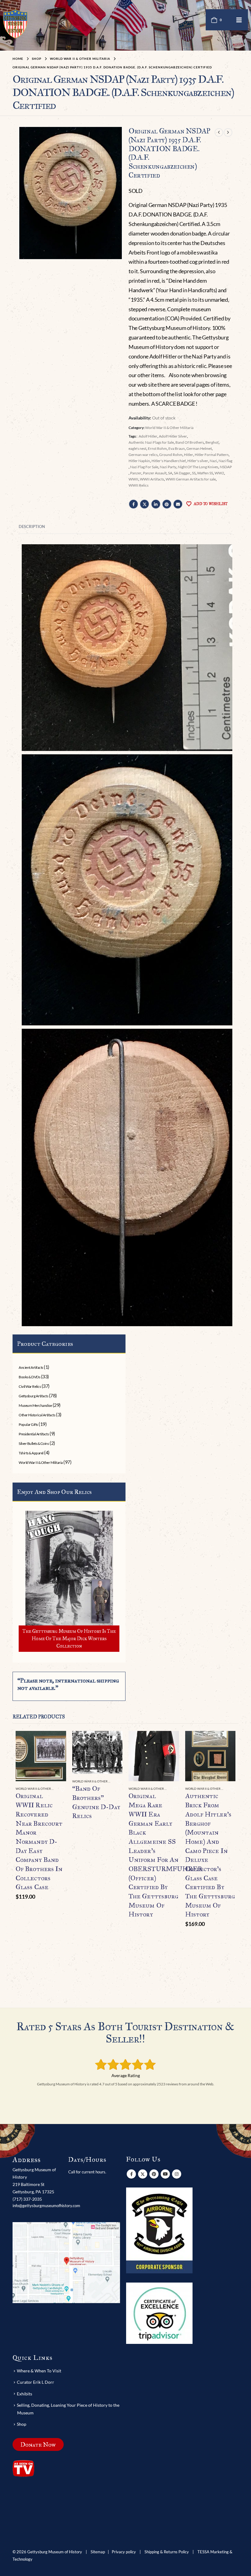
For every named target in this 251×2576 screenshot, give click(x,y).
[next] (228, 132)
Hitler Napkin (139, 461)
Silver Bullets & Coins (34, 1443)
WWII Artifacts (152, 479)
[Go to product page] (41, 1756)
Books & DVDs (29, 1377)
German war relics (143, 455)
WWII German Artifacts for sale (191, 479)
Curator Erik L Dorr (36, 2382)
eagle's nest (137, 448)
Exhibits (24, 2394)
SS (194, 473)
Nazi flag (225, 461)
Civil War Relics (30, 1386)
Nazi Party (168, 467)
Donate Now (38, 2444)
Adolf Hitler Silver (173, 436)
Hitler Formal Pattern (212, 455)
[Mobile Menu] (239, 20)
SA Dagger (182, 473)
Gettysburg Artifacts (33, 1396)
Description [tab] (32, 526)
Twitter (144, 504)
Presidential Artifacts (34, 1434)
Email (178, 504)
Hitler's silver (198, 461)
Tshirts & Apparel (31, 1453)
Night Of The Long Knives (198, 467)
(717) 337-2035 (27, 2199)
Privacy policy (124, 2552)
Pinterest (167, 504)
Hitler (189, 455)
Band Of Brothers (190, 442)
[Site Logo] (15, 24)
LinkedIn (156, 504)
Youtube (165, 2174)
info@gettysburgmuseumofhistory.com (46, 2206)
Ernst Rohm (157, 448)
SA (170, 473)
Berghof (212, 442)
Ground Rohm (171, 455)
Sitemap (98, 2552)
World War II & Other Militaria (169, 428)
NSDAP (226, 467)
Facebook (133, 504)
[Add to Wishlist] (62, 1789)
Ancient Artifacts (31, 1367)
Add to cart (56, 1741)
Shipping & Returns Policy (167, 2552)
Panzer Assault (155, 473)
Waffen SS (205, 473)
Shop (22, 2424)
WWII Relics (139, 485)
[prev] (219, 132)
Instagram (177, 2174)
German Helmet (199, 448)
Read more (112, 1741)
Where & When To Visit (39, 2371)
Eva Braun (177, 448)
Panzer (136, 473)
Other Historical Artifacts (37, 1415)
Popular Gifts (28, 1424)
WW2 (219, 473)
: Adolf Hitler (147, 436)
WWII (133, 479)
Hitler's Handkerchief (169, 461)
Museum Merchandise (35, 1405)
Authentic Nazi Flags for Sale (151, 442)
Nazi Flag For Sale (144, 467)
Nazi (213, 461)
